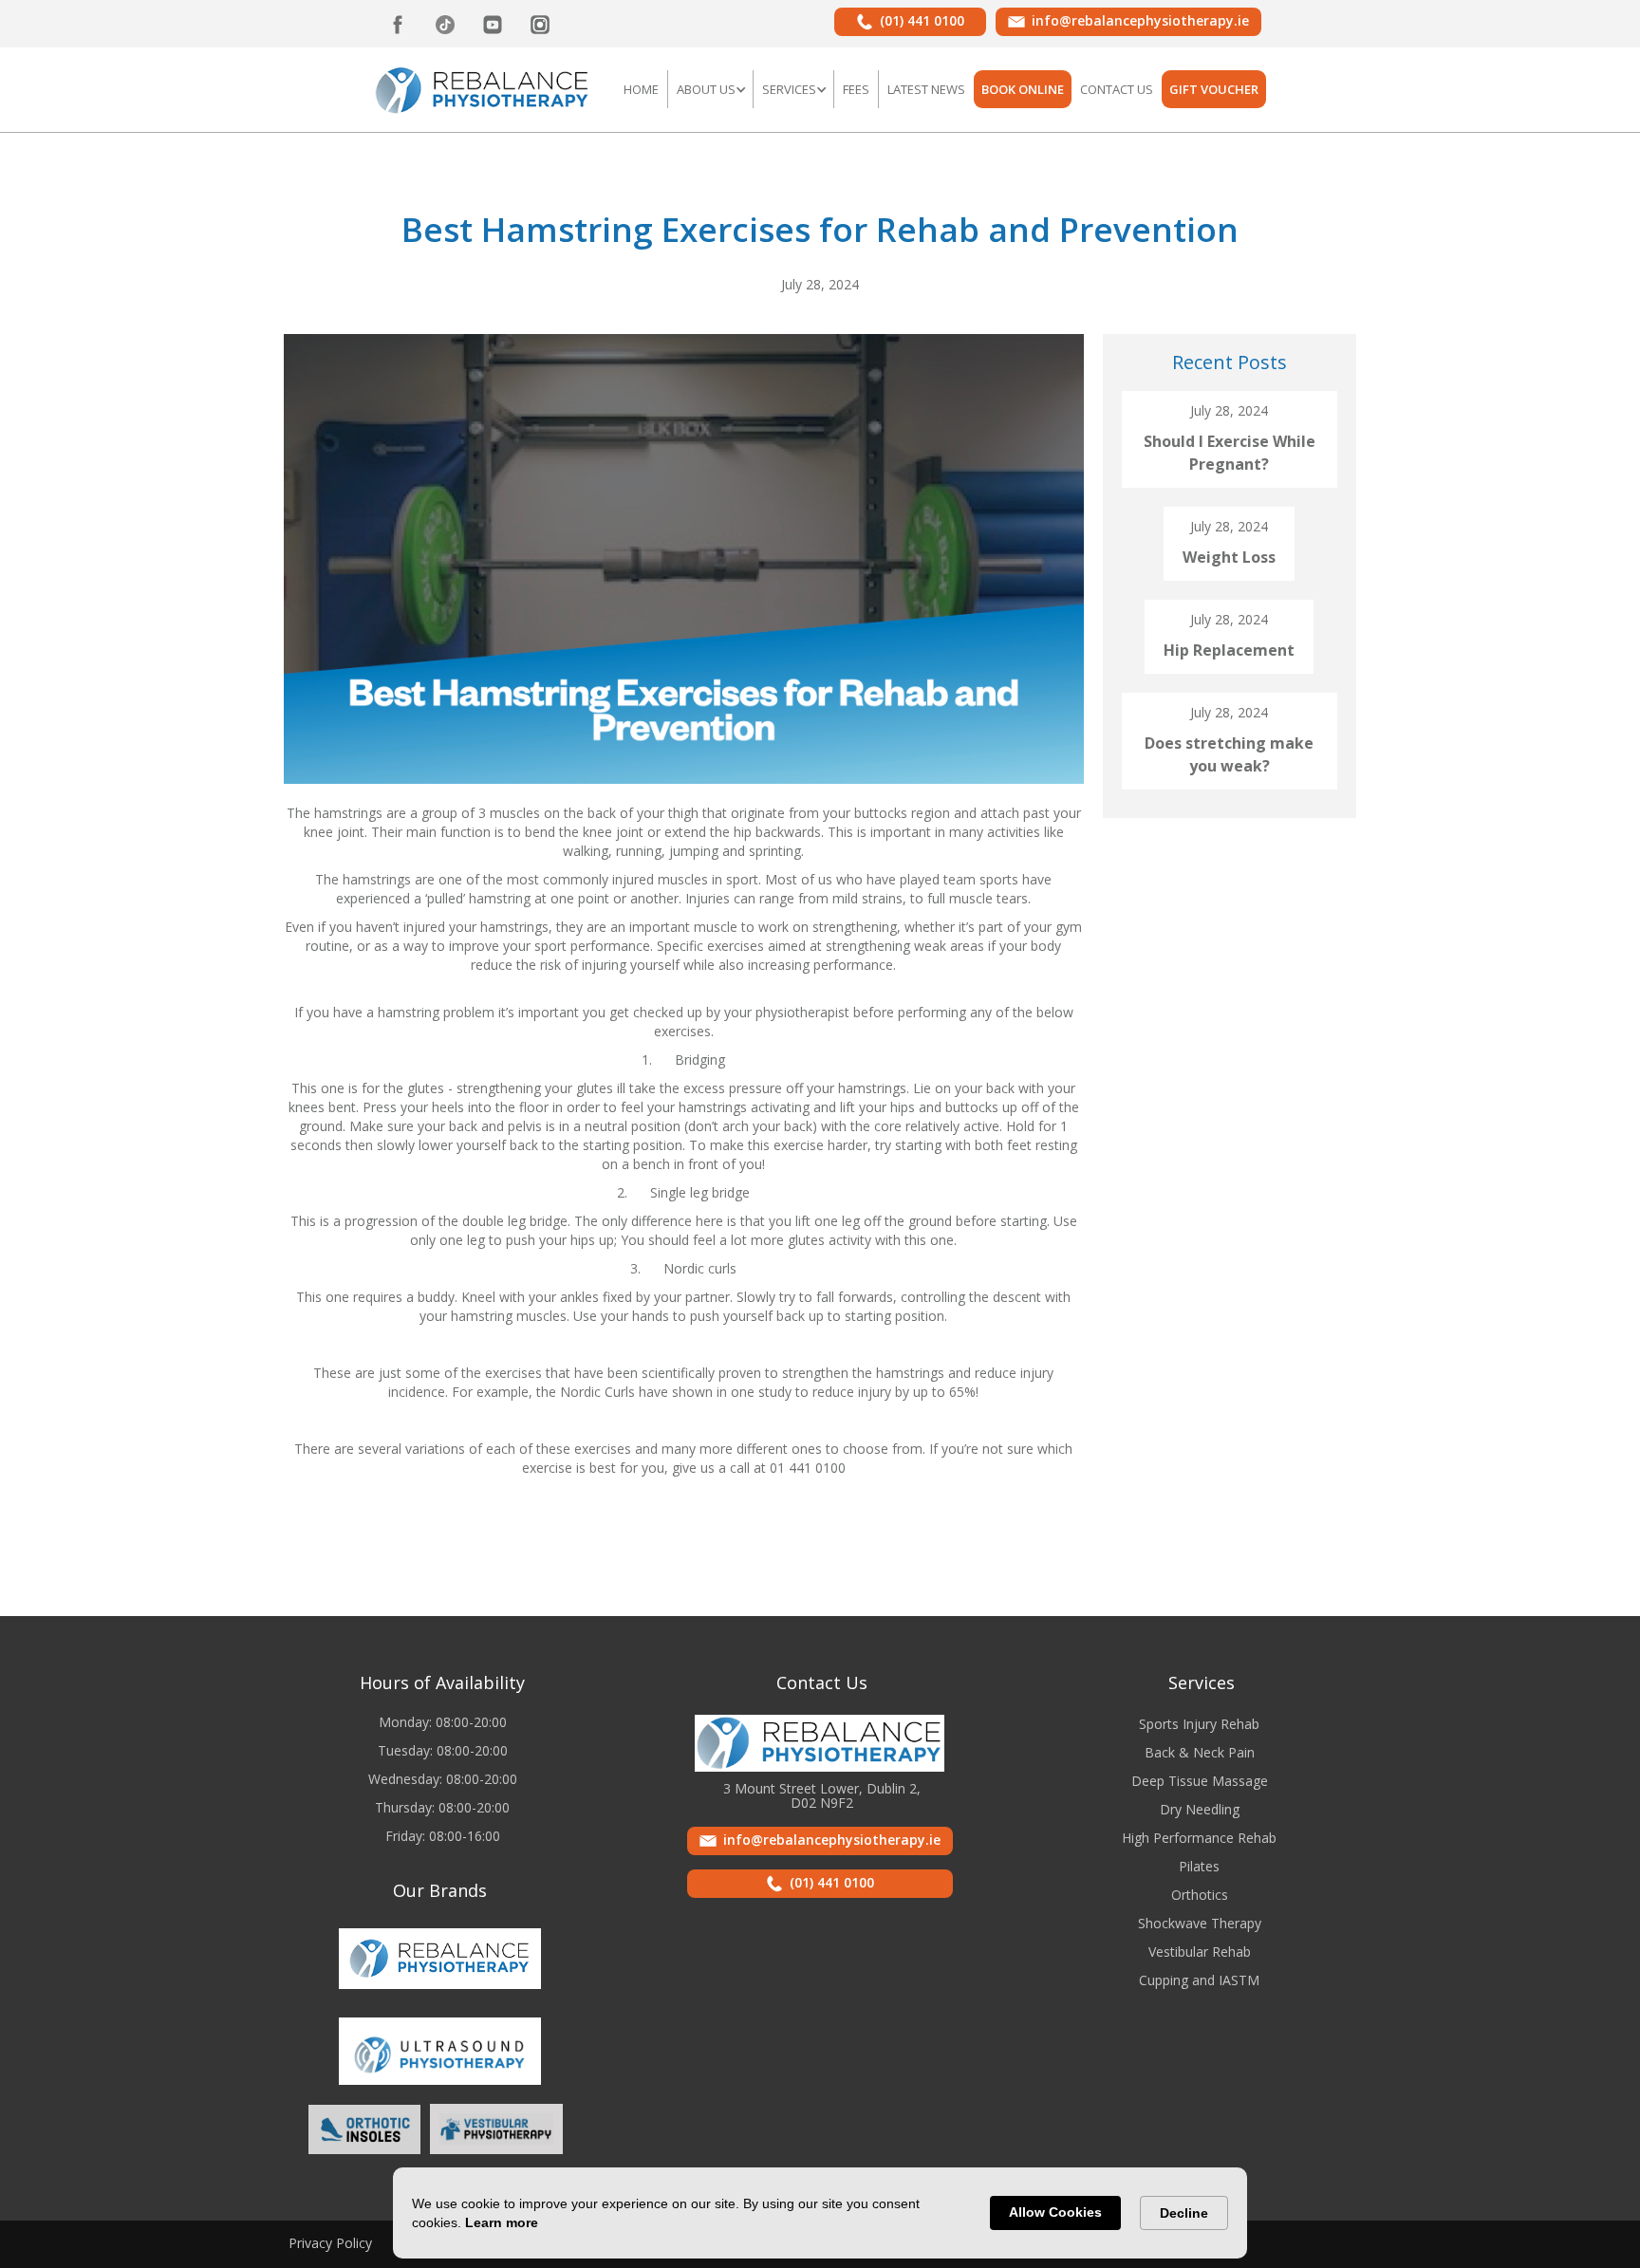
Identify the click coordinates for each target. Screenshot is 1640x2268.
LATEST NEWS (926, 89)
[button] (710, 89)
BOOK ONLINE (1023, 89)
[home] (483, 88)
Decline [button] (1184, 2213)
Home (641, 89)
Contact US (1117, 89)
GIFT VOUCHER (1214, 89)
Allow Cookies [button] (1055, 2212)
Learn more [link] (502, 2222)
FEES (856, 89)
